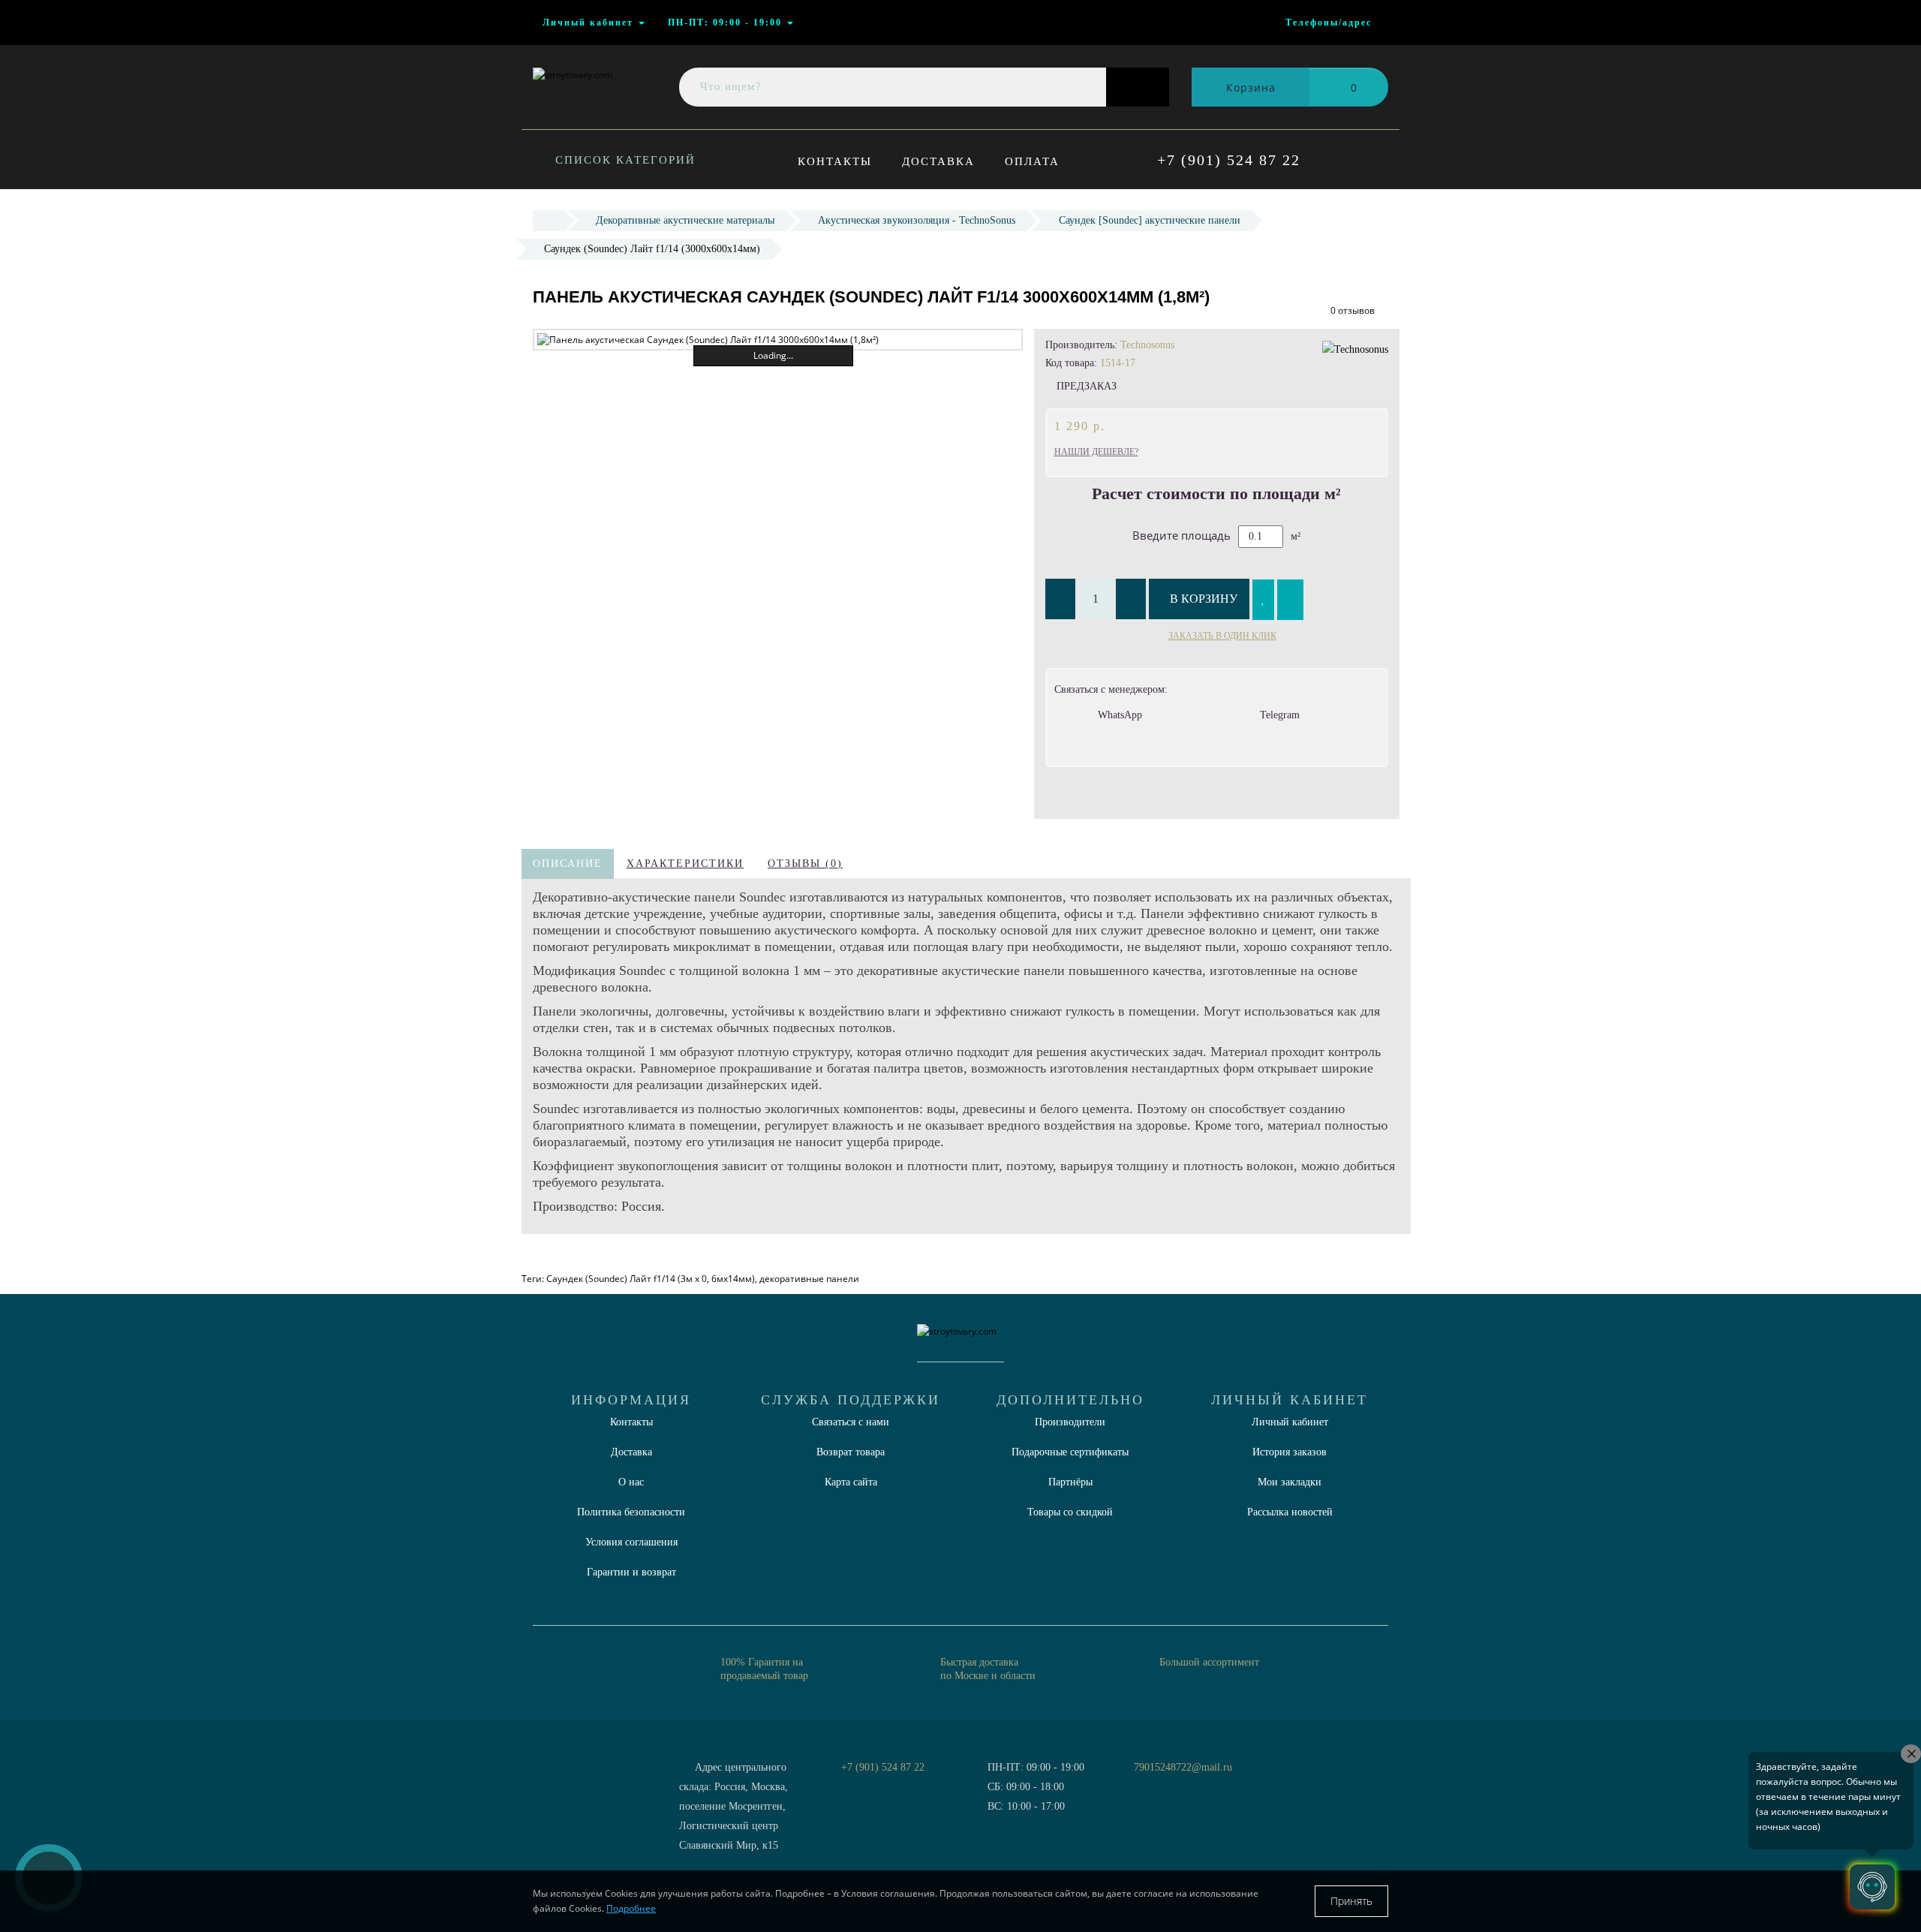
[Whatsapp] (1126, 1785)
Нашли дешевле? (1096, 452)
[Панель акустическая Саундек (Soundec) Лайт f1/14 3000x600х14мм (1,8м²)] (778, 340)
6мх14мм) (733, 1279)
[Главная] (548, 220)
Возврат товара (851, 1452)
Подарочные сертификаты (1070, 1452)
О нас (631, 1482)
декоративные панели (809, 1279)
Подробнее (631, 1908)
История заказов (1290, 1452)
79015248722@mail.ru (1183, 1767)
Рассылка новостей (1290, 1512)
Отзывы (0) (805, 864)
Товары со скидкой (1070, 1512)
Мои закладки (1290, 1482)
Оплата (1032, 161)
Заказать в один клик (1222, 636)
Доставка (938, 161)
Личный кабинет (1290, 1422)
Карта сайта (851, 1482)
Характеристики (685, 864)
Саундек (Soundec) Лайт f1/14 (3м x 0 (627, 1279)
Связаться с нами (851, 1422)
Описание (568, 864)
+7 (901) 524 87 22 (1229, 160)
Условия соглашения (631, 1542)
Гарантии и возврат (631, 1572)
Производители (1070, 1422)
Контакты (835, 161)
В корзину (1204, 599)
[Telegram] (1150, 1787)
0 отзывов (1353, 310)
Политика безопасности (631, 1512)
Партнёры (1070, 1482)
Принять (1351, 1901)
